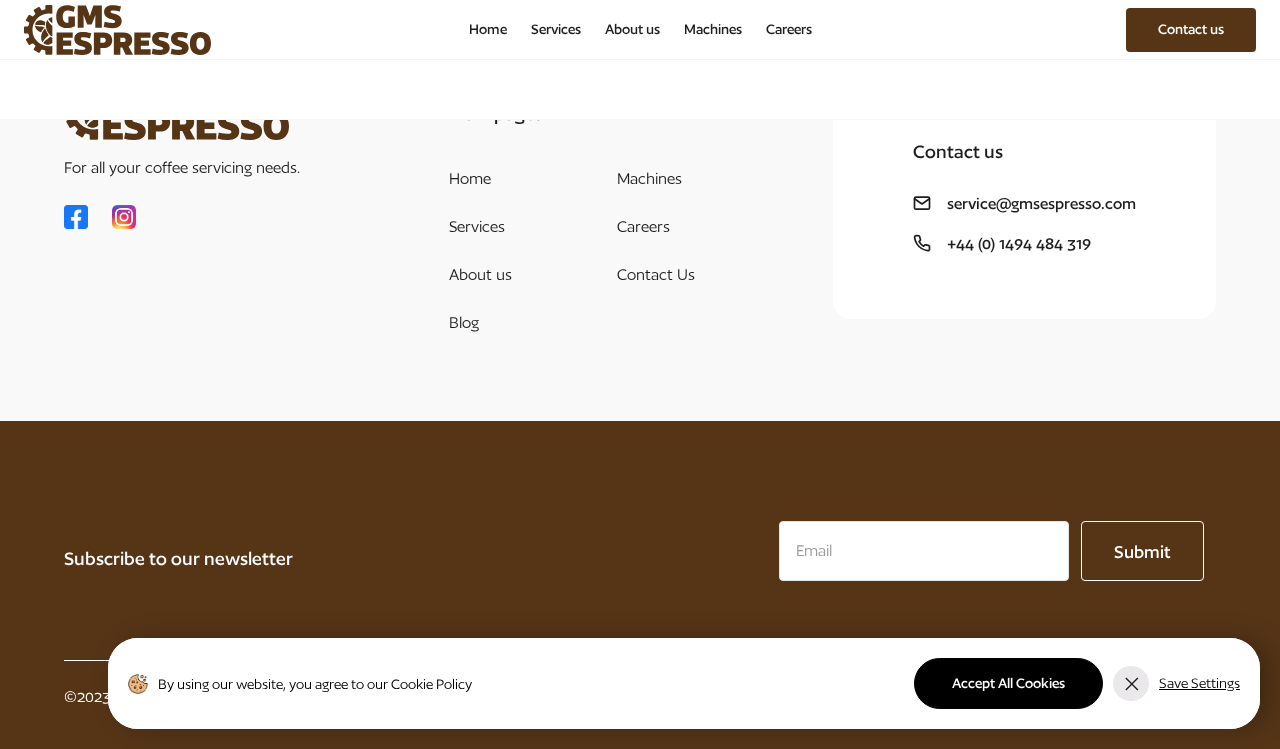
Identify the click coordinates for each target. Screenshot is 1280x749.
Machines (713, 29)
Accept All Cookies (1008, 683)
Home (488, 29)
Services (556, 29)
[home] (117, 30)
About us (632, 29)
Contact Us (656, 274)
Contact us (1191, 29)
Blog (464, 322)
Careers (789, 29)
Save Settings (1199, 683)
